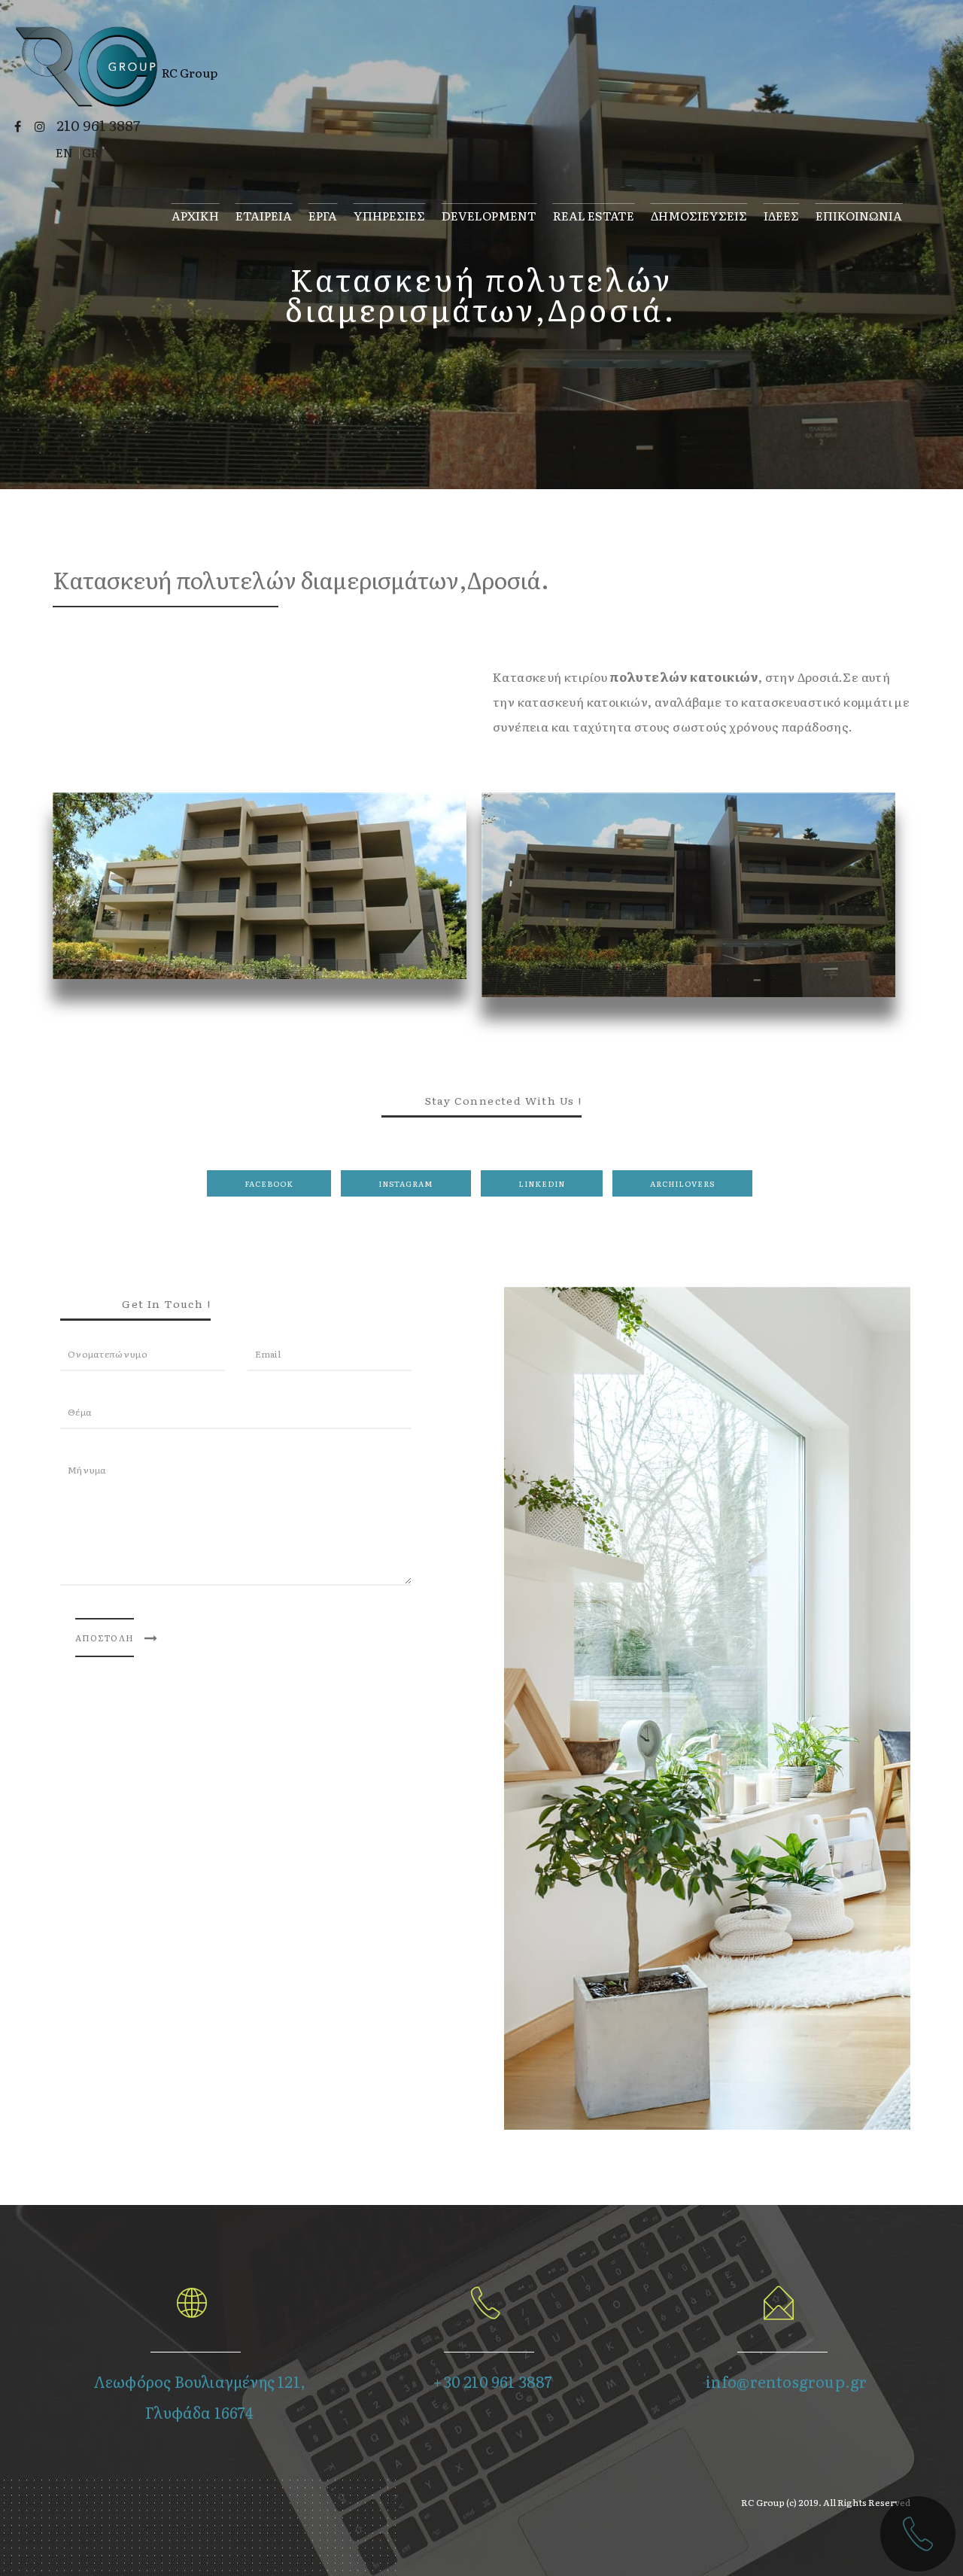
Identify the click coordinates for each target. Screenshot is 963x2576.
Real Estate (594, 214)
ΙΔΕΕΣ (781, 214)
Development (489, 214)
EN (64, 152)
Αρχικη (195, 214)
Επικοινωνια (859, 214)
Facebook (269, 1183)
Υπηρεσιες (389, 214)
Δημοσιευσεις (699, 214)
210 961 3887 (98, 125)
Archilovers (682, 1183)
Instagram (406, 1183)
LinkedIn (542, 1183)
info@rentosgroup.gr (787, 2381)
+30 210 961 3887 (492, 2381)
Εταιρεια (264, 214)
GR (91, 152)
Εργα (323, 214)
